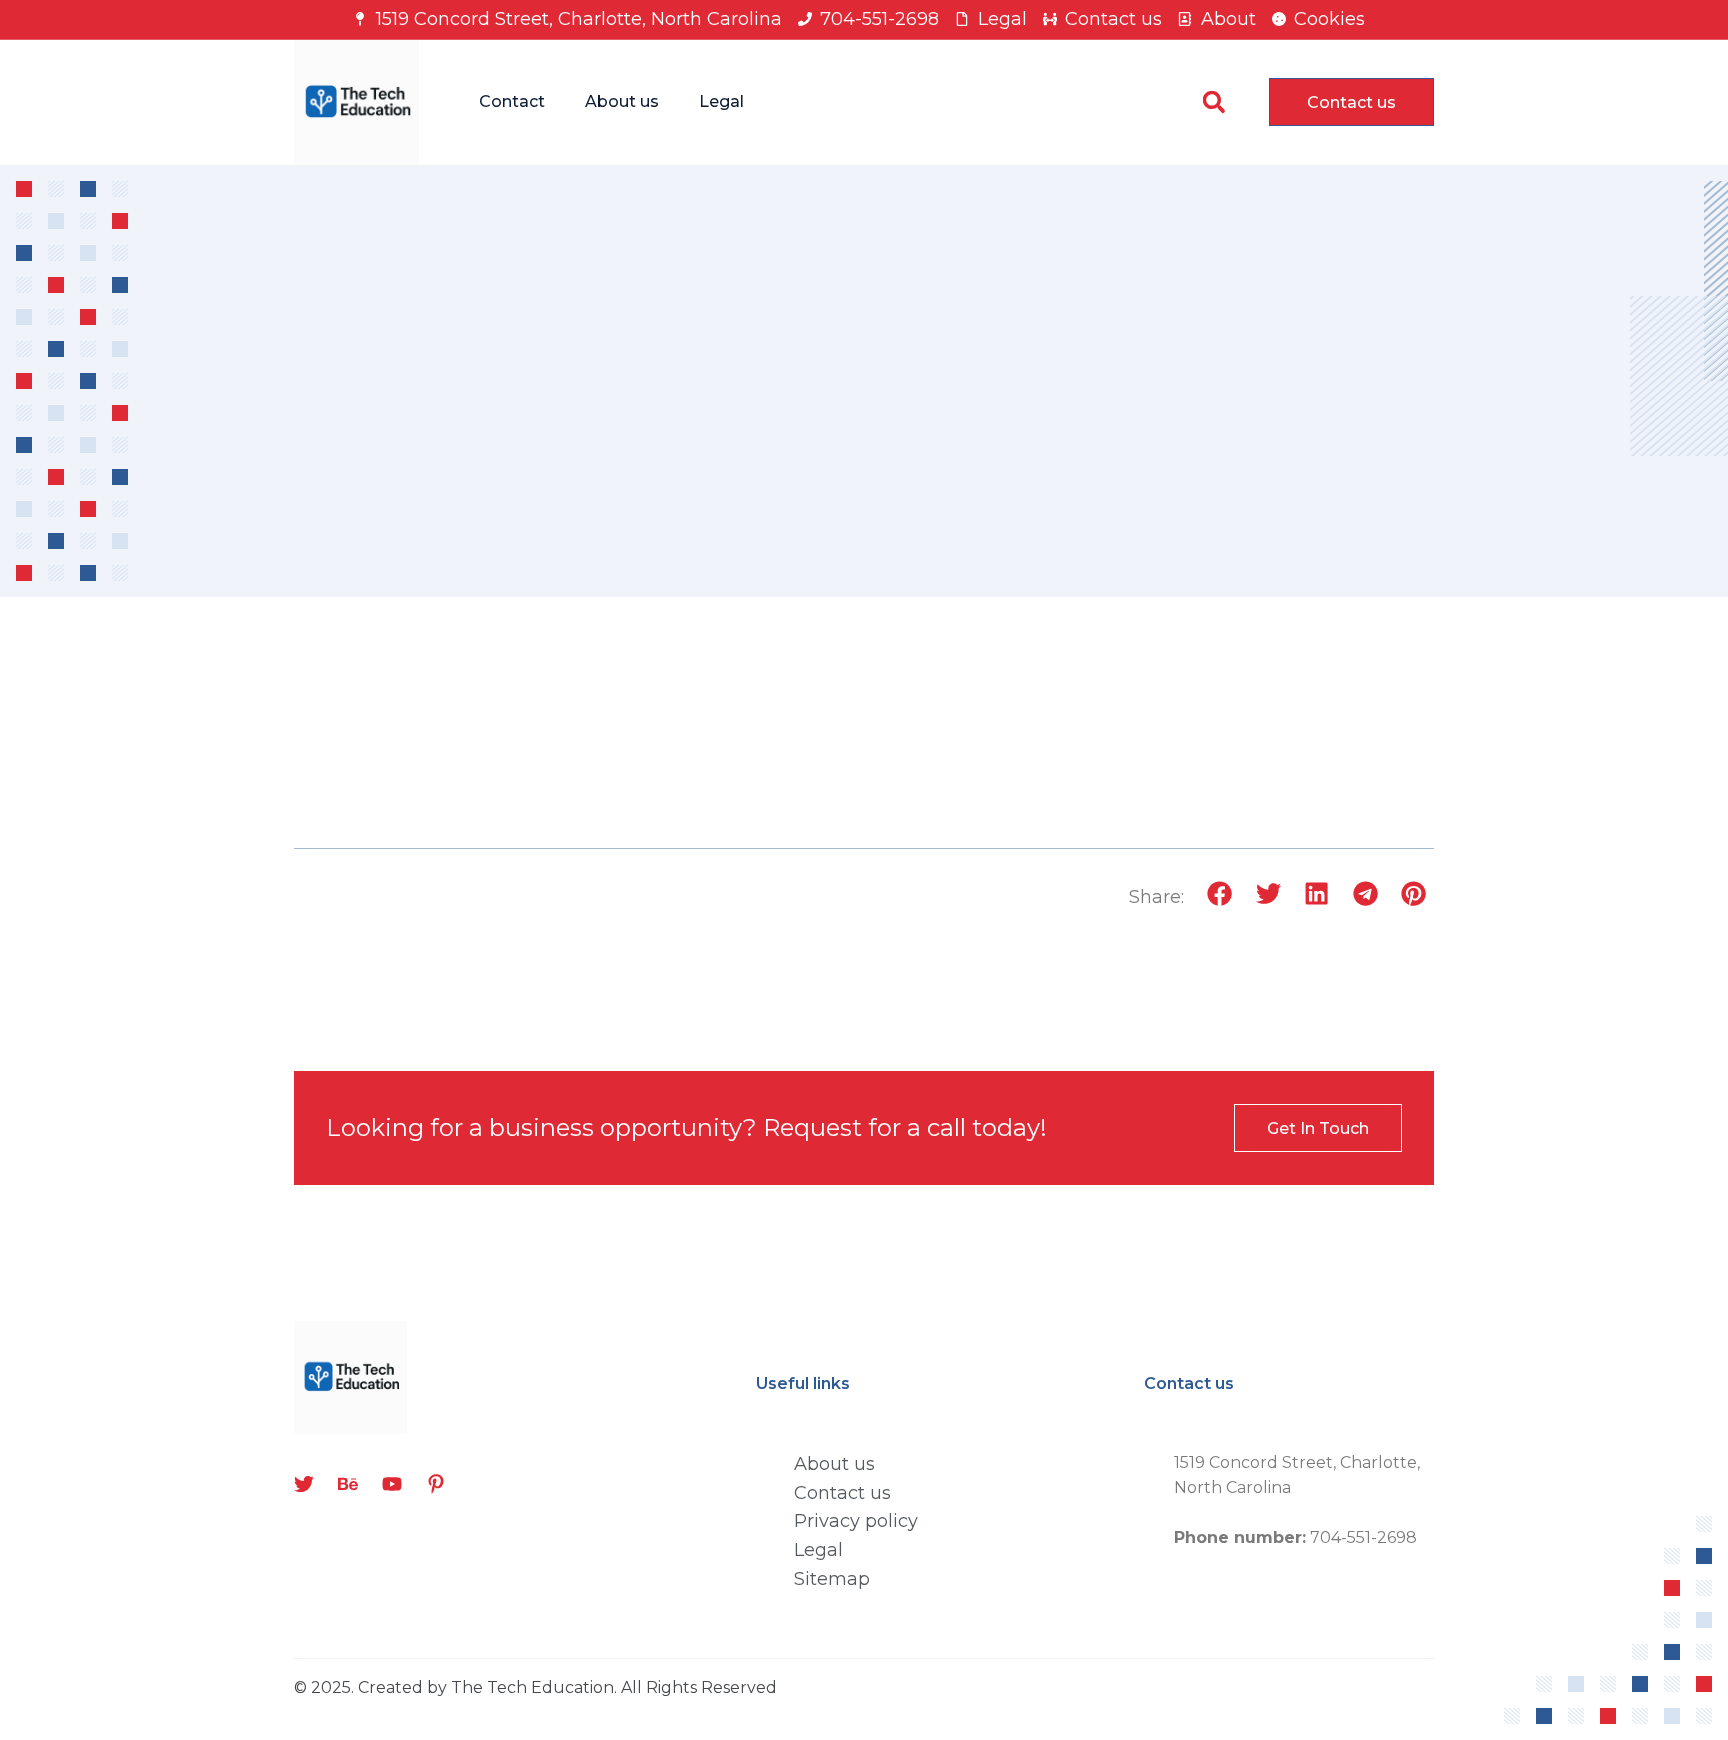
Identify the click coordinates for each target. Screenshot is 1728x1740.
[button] (1213, 102)
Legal (721, 101)
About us (622, 101)
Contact (512, 101)
